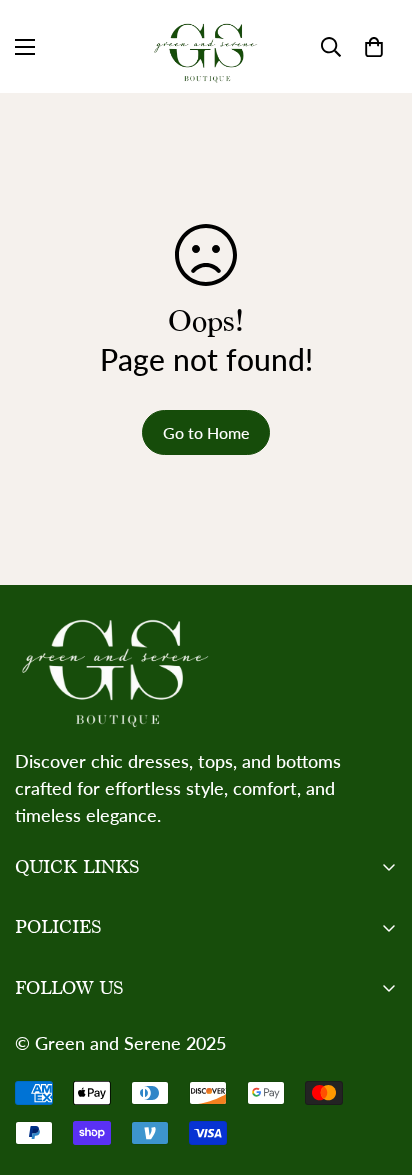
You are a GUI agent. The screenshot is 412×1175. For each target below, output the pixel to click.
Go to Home (206, 432)
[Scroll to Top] (376, 1069)
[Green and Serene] (206, 46)
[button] (374, 47)
